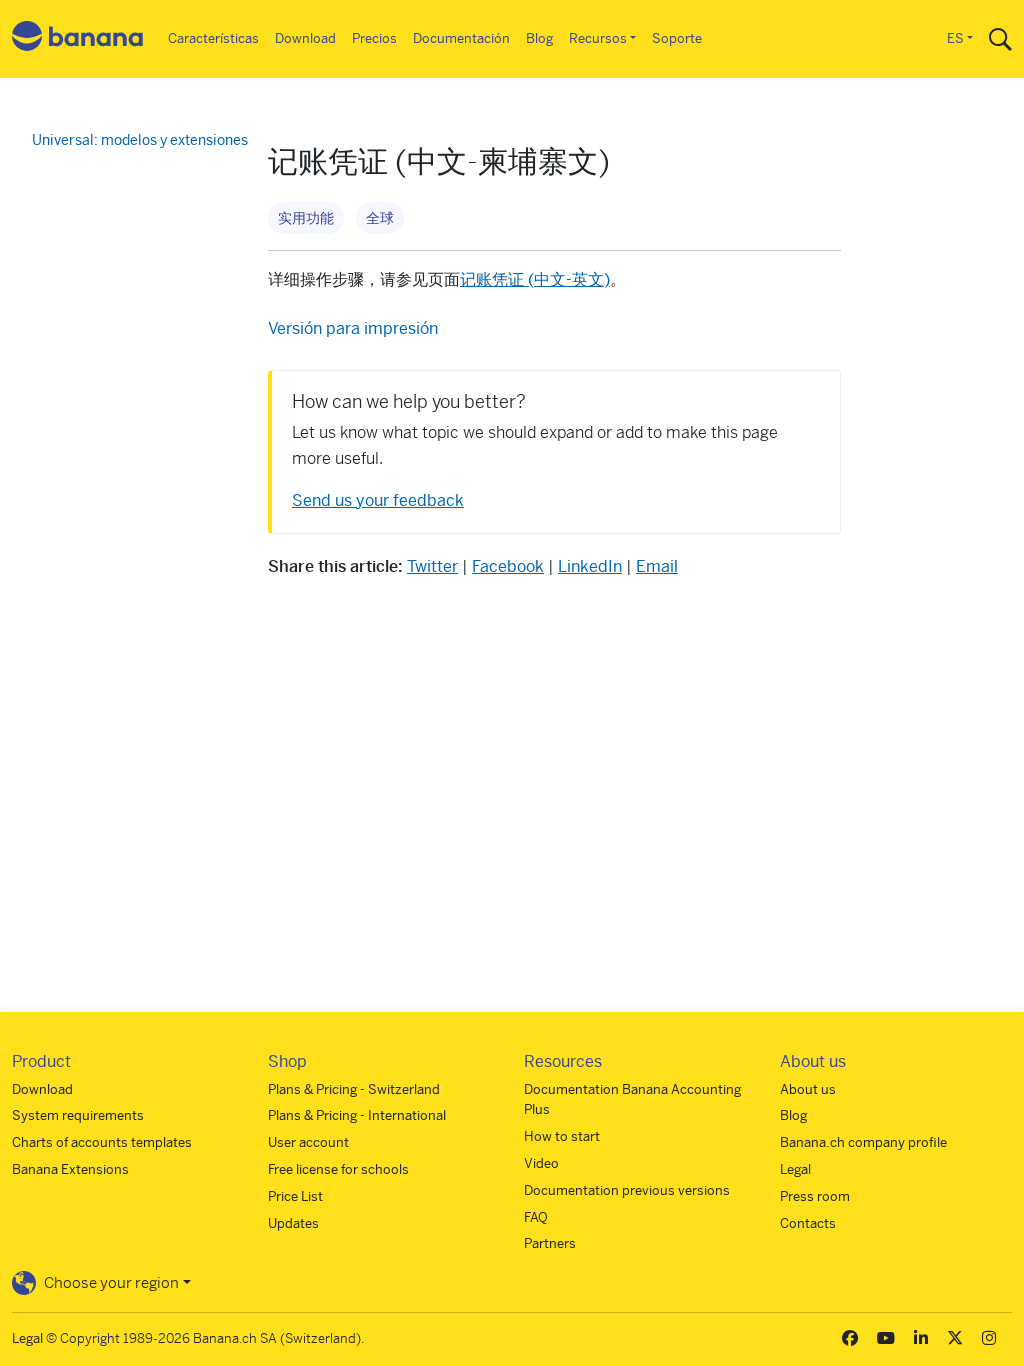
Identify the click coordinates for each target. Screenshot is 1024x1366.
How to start (562, 1136)
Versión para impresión (353, 328)
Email (657, 566)
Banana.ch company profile (863, 1142)
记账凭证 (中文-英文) (535, 279)
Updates (293, 1223)
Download (305, 38)
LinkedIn (590, 566)
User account (308, 1142)
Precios (374, 38)
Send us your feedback (378, 500)
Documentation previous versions (627, 1190)
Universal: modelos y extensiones (140, 140)
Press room (815, 1196)
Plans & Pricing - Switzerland (354, 1089)
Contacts (808, 1223)
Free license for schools (338, 1169)
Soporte (677, 38)
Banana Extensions (70, 1169)
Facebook (508, 566)
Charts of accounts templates (102, 1142)
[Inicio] (78, 39)
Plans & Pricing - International (357, 1115)
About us (808, 1089)
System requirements (78, 1115)
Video (541, 1163)
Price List (295, 1196)
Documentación (461, 38)
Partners (550, 1243)
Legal (795, 1169)
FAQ (536, 1217)
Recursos (598, 38)
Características (213, 38)
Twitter (432, 566)
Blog (539, 38)
